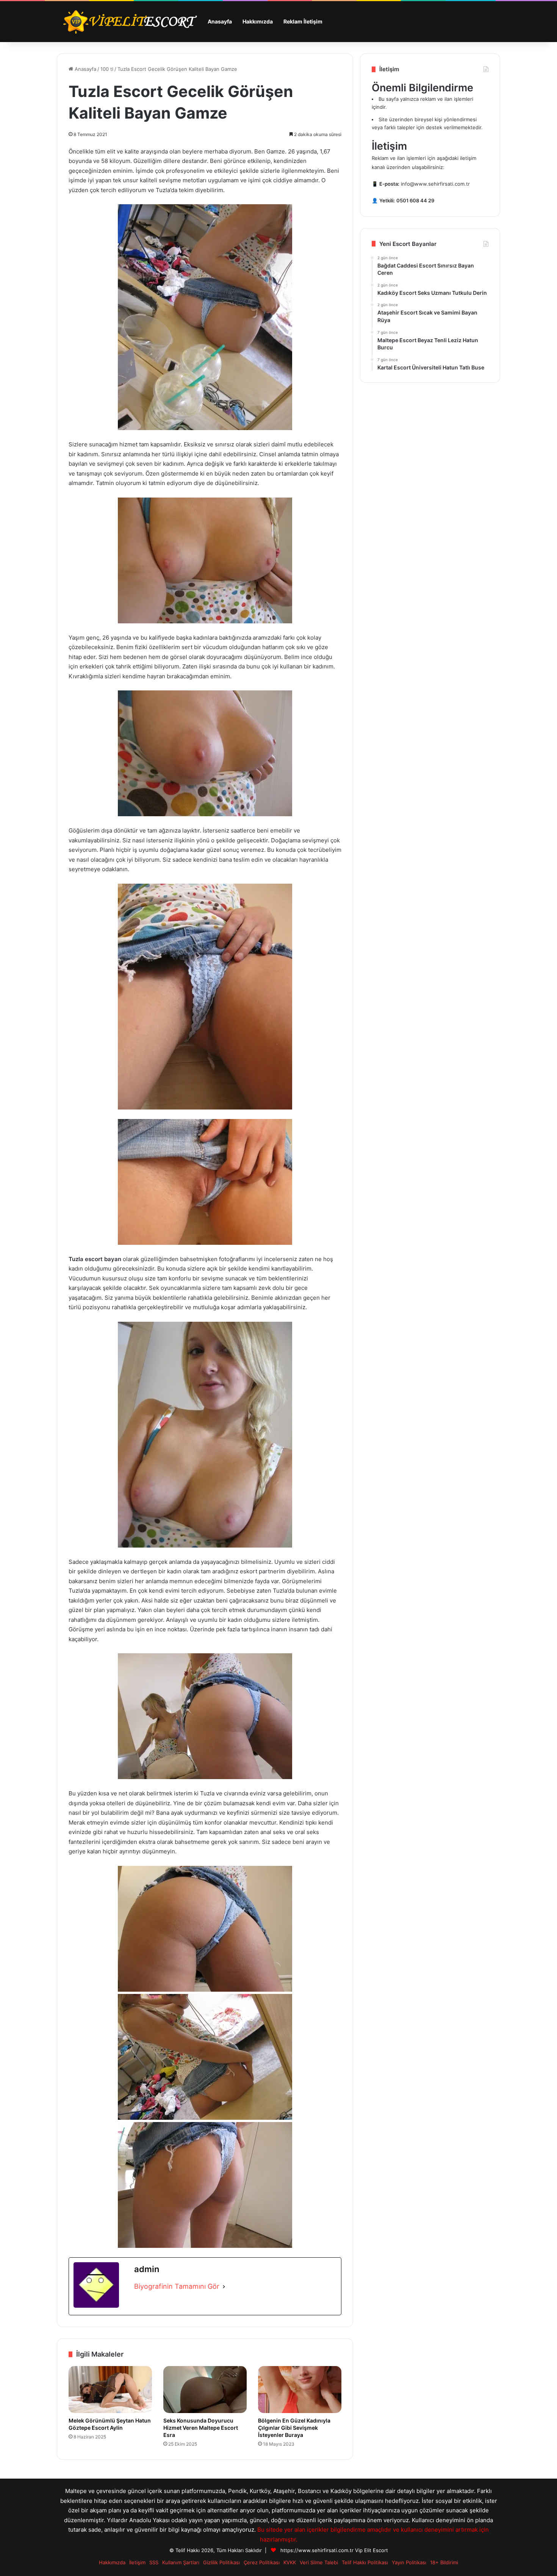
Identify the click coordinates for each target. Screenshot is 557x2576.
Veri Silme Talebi (319, 2562)
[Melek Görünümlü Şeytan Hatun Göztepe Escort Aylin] (110, 2390)
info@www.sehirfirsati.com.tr (435, 184)
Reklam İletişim (303, 21)
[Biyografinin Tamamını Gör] (224, 2287)
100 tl (107, 69)
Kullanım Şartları (181, 2562)
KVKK (290, 2562)
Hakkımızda (258, 21)
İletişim (137, 2562)
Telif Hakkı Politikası (365, 2562)
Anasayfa (220, 21)
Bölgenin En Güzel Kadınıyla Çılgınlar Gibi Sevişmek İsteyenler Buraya (294, 2428)
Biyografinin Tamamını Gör (177, 2286)
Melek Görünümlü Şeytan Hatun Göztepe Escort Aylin (110, 2424)
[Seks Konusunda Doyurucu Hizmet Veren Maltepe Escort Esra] (205, 2390)
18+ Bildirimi (444, 2562)
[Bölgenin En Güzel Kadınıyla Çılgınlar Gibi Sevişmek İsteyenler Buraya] (300, 2390)
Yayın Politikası (409, 2562)
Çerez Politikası (262, 2562)
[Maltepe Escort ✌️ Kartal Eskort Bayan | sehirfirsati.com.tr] (130, 22)
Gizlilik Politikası (221, 2562)
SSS (154, 2562)
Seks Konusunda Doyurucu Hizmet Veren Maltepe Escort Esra (201, 2428)
